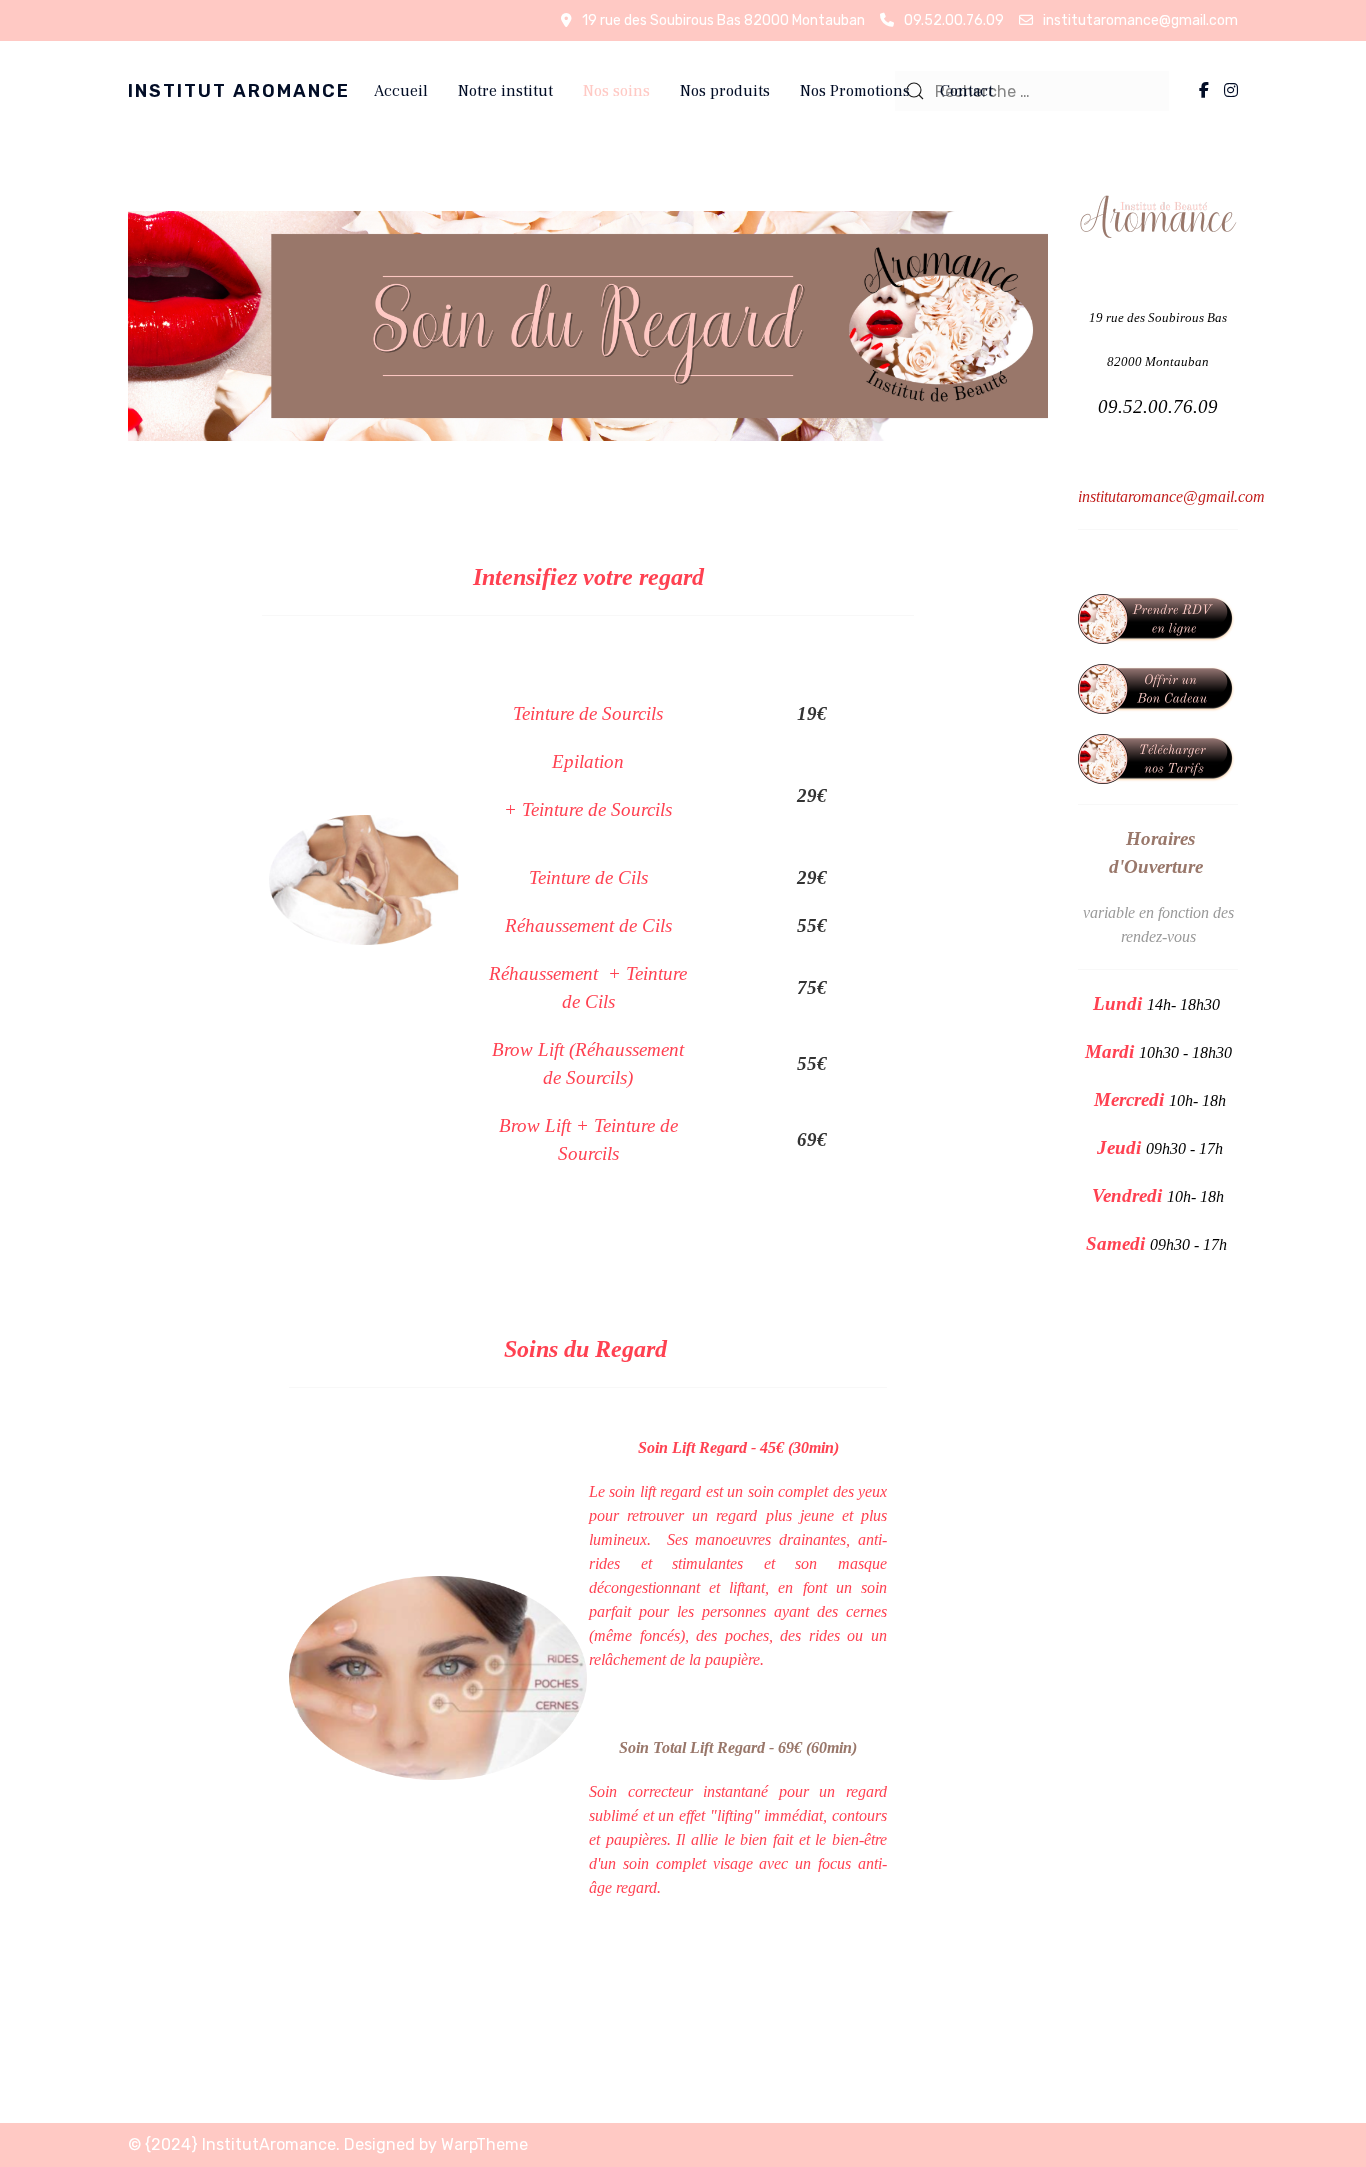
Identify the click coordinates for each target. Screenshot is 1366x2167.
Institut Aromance (239, 91)
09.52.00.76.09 (954, 20)
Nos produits (725, 91)
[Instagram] (1231, 90)
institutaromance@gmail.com (1140, 20)
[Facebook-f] (1204, 90)
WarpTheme (484, 2144)
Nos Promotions (855, 91)
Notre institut (505, 91)
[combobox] (1032, 91)
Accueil (401, 91)
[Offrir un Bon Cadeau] (1158, 687)
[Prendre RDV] (1158, 617)
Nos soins (616, 91)
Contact (966, 91)
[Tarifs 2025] (1158, 757)
